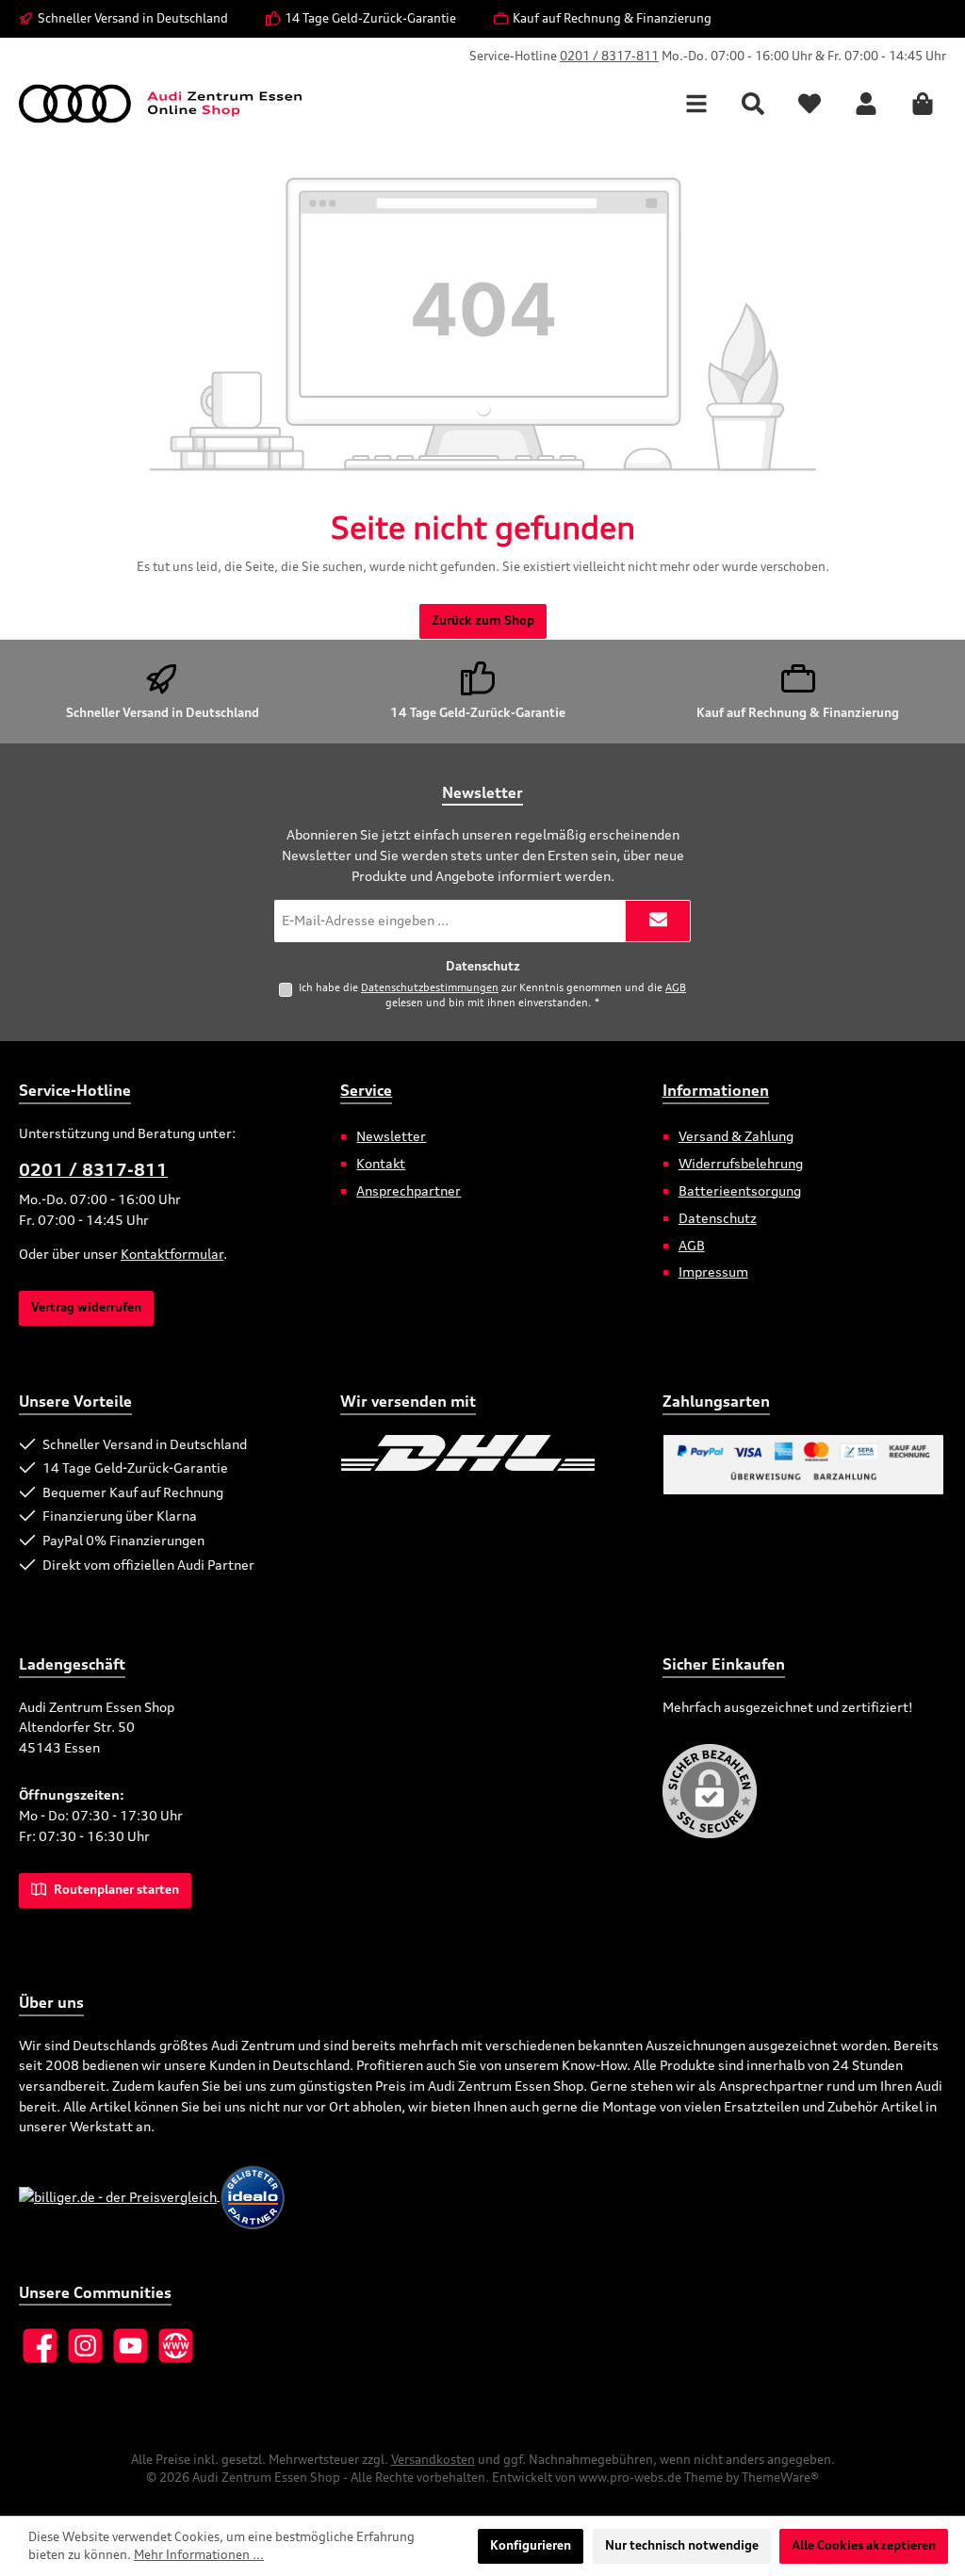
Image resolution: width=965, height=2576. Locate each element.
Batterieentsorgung (740, 1190)
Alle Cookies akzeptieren (864, 2545)
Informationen (716, 1090)
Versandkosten (433, 2460)
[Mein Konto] (866, 103)
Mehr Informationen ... (199, 2555)
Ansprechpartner (409, 1190)
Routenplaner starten (115, 1890)
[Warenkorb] (923, 103)
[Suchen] (753, 103)
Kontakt (381, 1163)
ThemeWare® (780, 2478)
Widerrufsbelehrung (741, 1163)
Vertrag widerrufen (86, 1307)
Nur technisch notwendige (682, 2545)
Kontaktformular (172, 1254)
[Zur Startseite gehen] (160, 104)
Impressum (713, 1272)
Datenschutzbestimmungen (430, 987)
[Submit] (658, 921)
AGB (676, 987)
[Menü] (696, 103)
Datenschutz (718, 1218)
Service (366, 1090)
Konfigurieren (531, 2545)
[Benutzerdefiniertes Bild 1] (468, 1453)
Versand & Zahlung (736, 1136)
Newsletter (391, 1136)
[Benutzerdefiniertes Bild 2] (606, 1453)
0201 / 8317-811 (609, 56)
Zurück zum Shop (483, 620)
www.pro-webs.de (630, 2478)
